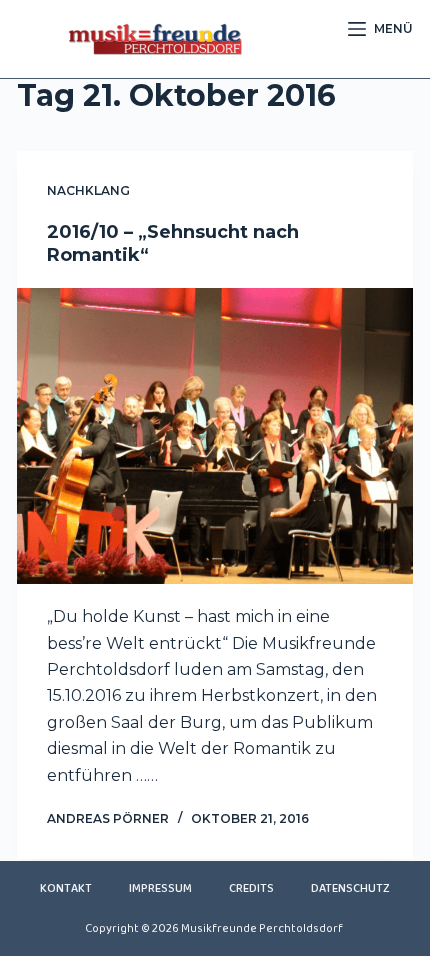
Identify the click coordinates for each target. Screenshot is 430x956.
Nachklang (88, 190)
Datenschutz (350, 889)
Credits (251, 889)
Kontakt (66, 889)
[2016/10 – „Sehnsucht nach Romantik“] (215, 436)
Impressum (160, 889)
